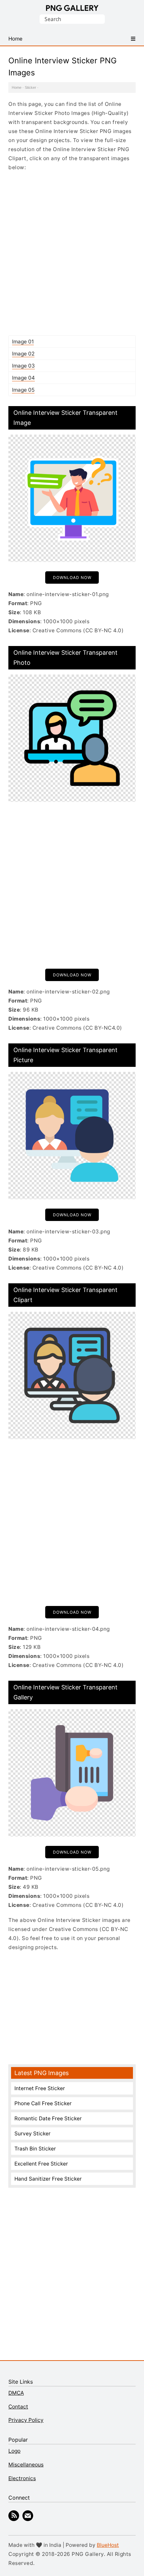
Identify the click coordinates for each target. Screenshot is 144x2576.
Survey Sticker (32, 2134)
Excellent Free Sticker (41, 2164)
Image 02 (23, 354)
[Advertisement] (72, 253)
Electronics (22, 2478)
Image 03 (23, 366)
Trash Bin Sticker (35, 2149)
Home (17, 87)
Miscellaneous (26, 2465)
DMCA (16, 2393)
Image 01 (23, 342)
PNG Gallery (72, 8)
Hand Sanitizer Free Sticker (48, 2179)
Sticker (30, 87)
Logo (14, 2451)
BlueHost (108, 2545)
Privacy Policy (26, 2420)
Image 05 (23, 390)
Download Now (72, 577)
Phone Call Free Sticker (43, 2103)
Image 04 (23, 378)
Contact (18, 2407)
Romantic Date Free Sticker (48, 2118)
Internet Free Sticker (40, 2088)
